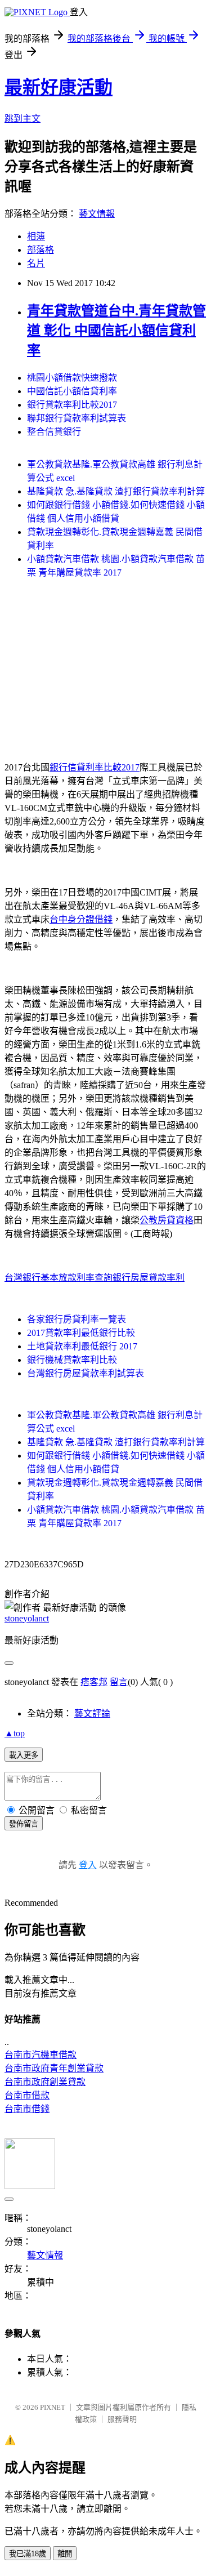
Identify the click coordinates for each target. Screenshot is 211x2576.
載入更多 (24, 1755)
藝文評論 (92, 1713)
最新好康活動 (59, 87)
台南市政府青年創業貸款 (54, 2068)
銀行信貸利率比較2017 (95, 767)
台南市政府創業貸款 (45, 2082)
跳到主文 (23, 119)
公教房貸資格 (167, 1220)
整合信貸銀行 (54, 432)
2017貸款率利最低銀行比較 (81, 1333)
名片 (36, 263)
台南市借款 (27, 2095)
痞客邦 (94, 1682)
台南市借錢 (27, 2109)
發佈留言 (24, 1824)
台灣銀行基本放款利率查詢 (59, 1278)
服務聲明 (122, 2419)
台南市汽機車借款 (41, 2055)
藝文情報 (97, 214)
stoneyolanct (27, 1618)
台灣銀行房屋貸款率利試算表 (86, 1373)
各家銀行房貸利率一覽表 (77, 1319)
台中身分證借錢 (81, 919)
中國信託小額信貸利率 (72, 391)
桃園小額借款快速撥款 (72, 378)
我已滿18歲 (28, 2554)
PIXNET (53, 2407)
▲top (15, 1733)
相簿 (36, 236)
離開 (65, 2554)
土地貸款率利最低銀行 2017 (82, 1346)
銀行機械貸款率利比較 (72, 1360)
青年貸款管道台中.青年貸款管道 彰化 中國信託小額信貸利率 (116, 331)
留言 (119, 1682)
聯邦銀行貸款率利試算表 (77, 418)
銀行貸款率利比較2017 (72, 405)
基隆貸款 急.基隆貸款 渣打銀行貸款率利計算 (116, 491)
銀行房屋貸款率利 (149, 1278)
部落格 (41, 250)
